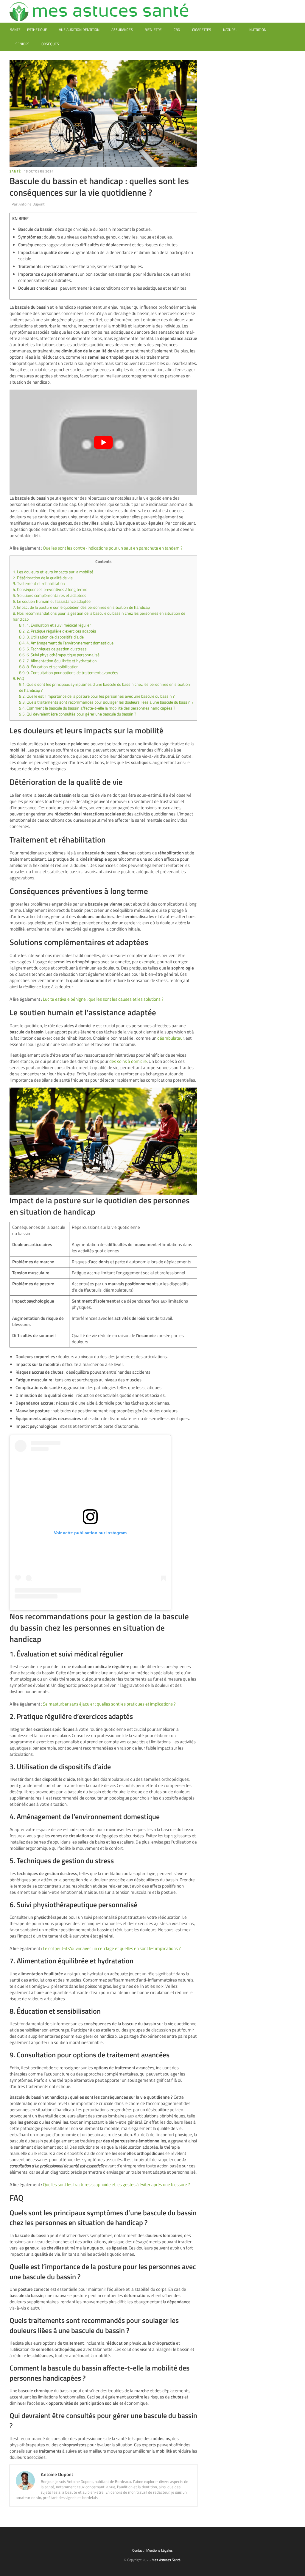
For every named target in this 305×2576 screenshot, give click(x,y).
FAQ (18, 678)
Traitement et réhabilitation (39, 583)
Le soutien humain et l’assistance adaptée (52, 601)
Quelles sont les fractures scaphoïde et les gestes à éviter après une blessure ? (116, 2184)
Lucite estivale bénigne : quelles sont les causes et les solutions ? (103, 999)
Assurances (122, 30)
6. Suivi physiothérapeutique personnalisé (59, 655)
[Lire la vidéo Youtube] (103, 442)
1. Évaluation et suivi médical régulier (55, 625)
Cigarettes (202, 30)
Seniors (22, 44)
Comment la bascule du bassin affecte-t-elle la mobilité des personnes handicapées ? (97, 708)
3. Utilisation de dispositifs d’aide (51, 637)
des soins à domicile (128, 1061)
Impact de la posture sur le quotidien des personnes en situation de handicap (81, 607)
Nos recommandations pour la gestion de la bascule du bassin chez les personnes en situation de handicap (99, 616)
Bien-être (153, 30)
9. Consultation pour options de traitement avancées (69, 673)
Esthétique (37, 30)
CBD (177, 30)
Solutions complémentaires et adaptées (50, 595)
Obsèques (50, 44)
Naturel (230, 30)
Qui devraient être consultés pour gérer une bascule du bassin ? (78, 714)
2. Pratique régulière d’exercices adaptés (58, 631)
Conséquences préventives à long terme (50, 589)
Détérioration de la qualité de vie (43, 578)
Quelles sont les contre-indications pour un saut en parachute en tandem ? (113, 548)
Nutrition (258, 30)
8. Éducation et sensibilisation (49, 667)
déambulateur (171, 1038)
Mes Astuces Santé (166, 2560)
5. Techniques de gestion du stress (53, 649)
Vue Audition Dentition (79, 30)
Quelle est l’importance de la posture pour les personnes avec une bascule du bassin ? (97, 696)
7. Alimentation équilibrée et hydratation (58, 661)
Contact (138, 2550)
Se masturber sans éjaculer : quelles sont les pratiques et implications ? (109, 1704)
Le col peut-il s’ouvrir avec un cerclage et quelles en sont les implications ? (112, 1948)
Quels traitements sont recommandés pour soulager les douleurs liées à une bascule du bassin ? (106, 702)
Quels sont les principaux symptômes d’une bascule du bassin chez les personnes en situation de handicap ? (105, 687)
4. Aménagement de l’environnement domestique (66, 643)
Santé (15, 30)
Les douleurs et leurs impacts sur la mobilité (53, 572)
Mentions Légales (159, 2550)
